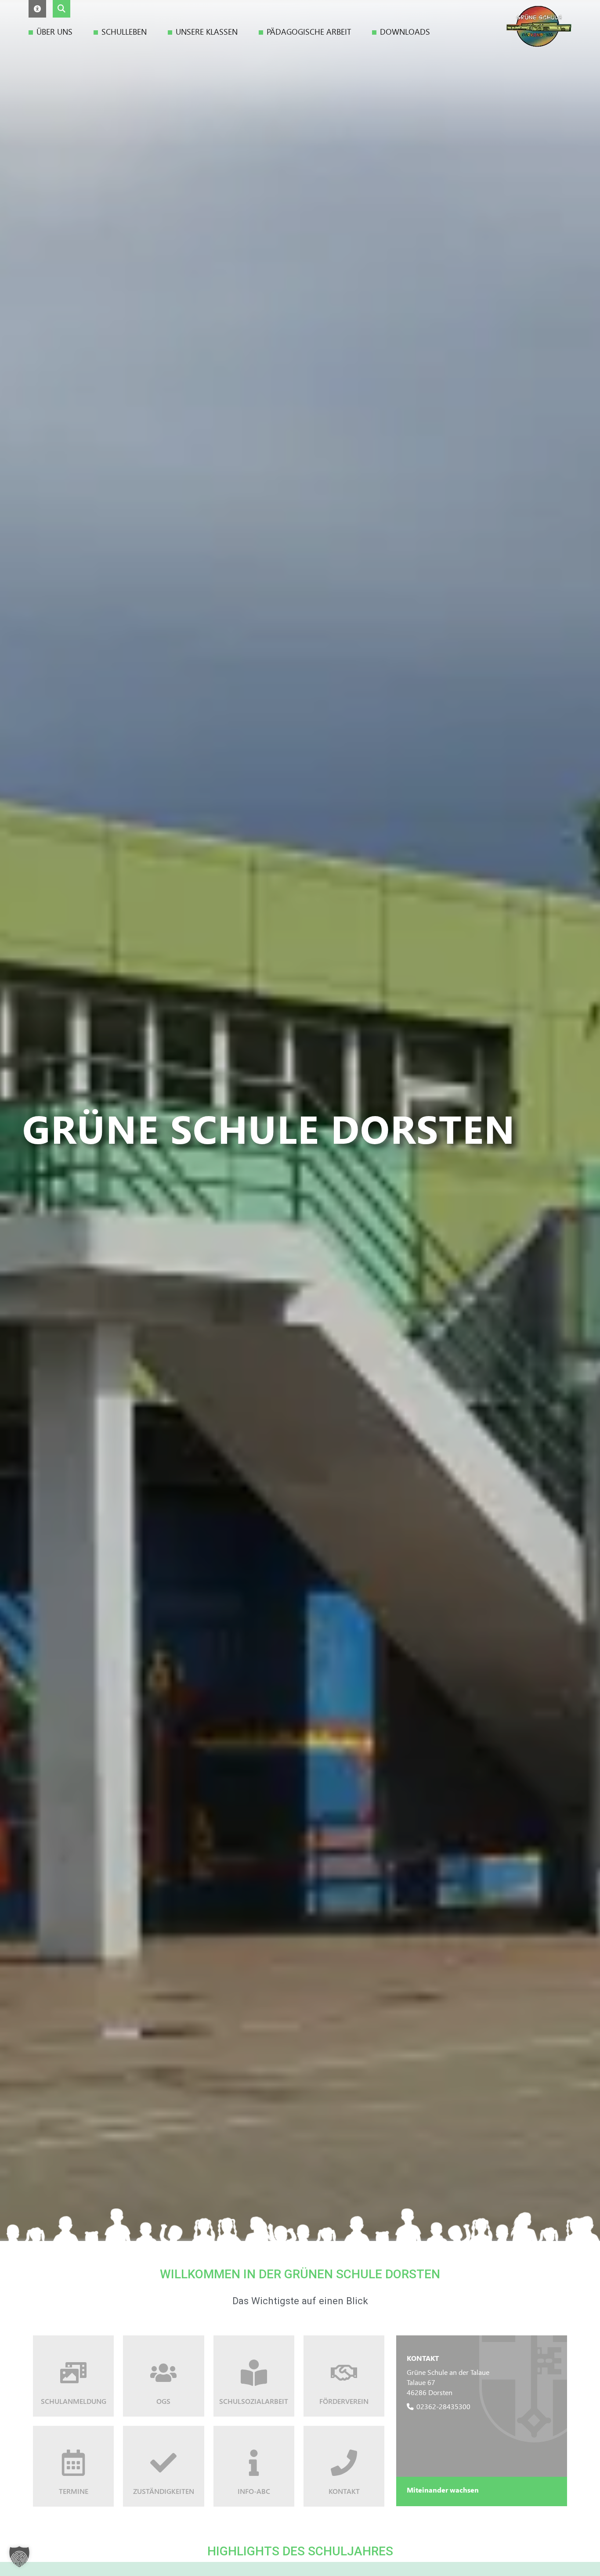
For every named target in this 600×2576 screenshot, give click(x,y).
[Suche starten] (61, 9)
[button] (37, 9)
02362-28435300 (443, 2406)
